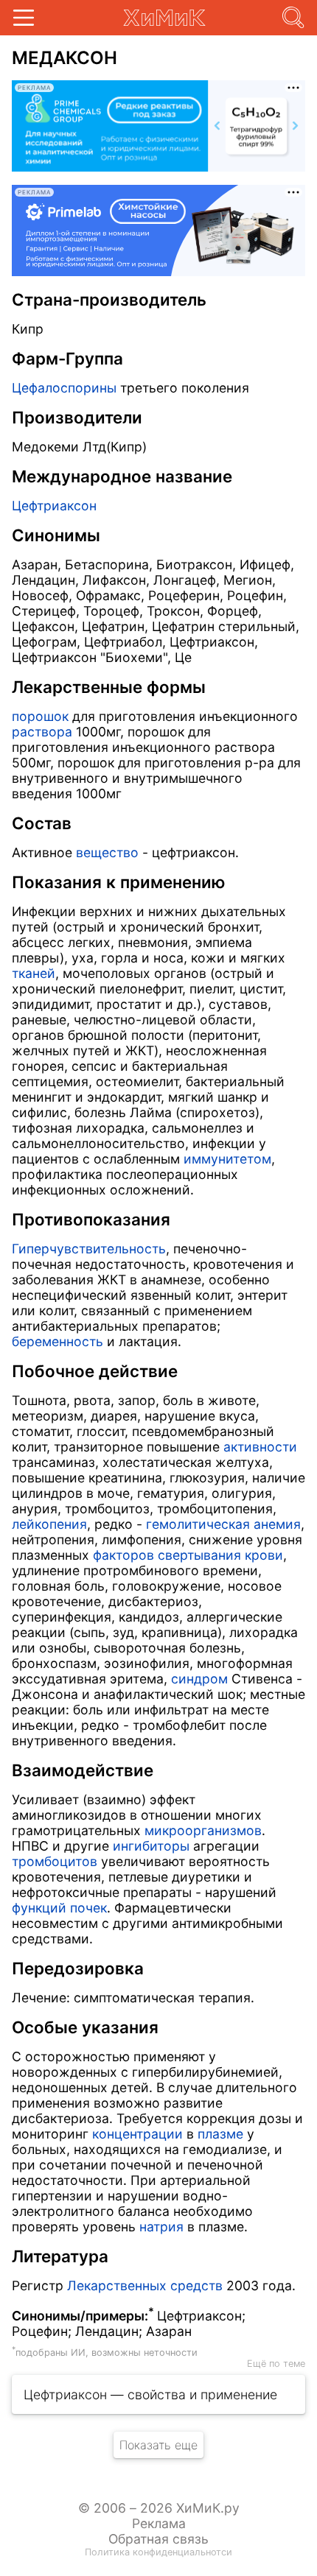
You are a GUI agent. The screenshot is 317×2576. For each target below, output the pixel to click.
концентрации (137, 2134)
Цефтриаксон (54, 506)
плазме (220, 2134)
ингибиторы (151, 1846)
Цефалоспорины (64, 388)
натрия (161, 2227)
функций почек (59, 1908)
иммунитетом (227, 1159)
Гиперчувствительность (89, 1249)
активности (260, 1447)
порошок (40, 716)
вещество (107, 852)
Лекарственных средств (145, 2285)
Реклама (159, 2523)
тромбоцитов (55, 1861)
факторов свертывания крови (188, 1555)
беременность (58, 1341)
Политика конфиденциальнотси (158, 2552)
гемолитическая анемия (223, 1524)
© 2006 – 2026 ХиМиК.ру (159, 2508)
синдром (199, 1679)
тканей (34, 973)
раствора (42, 732)
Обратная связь (158, 2539)
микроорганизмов (203, 1830)
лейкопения (49, 1524)
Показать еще (158, 2445)
